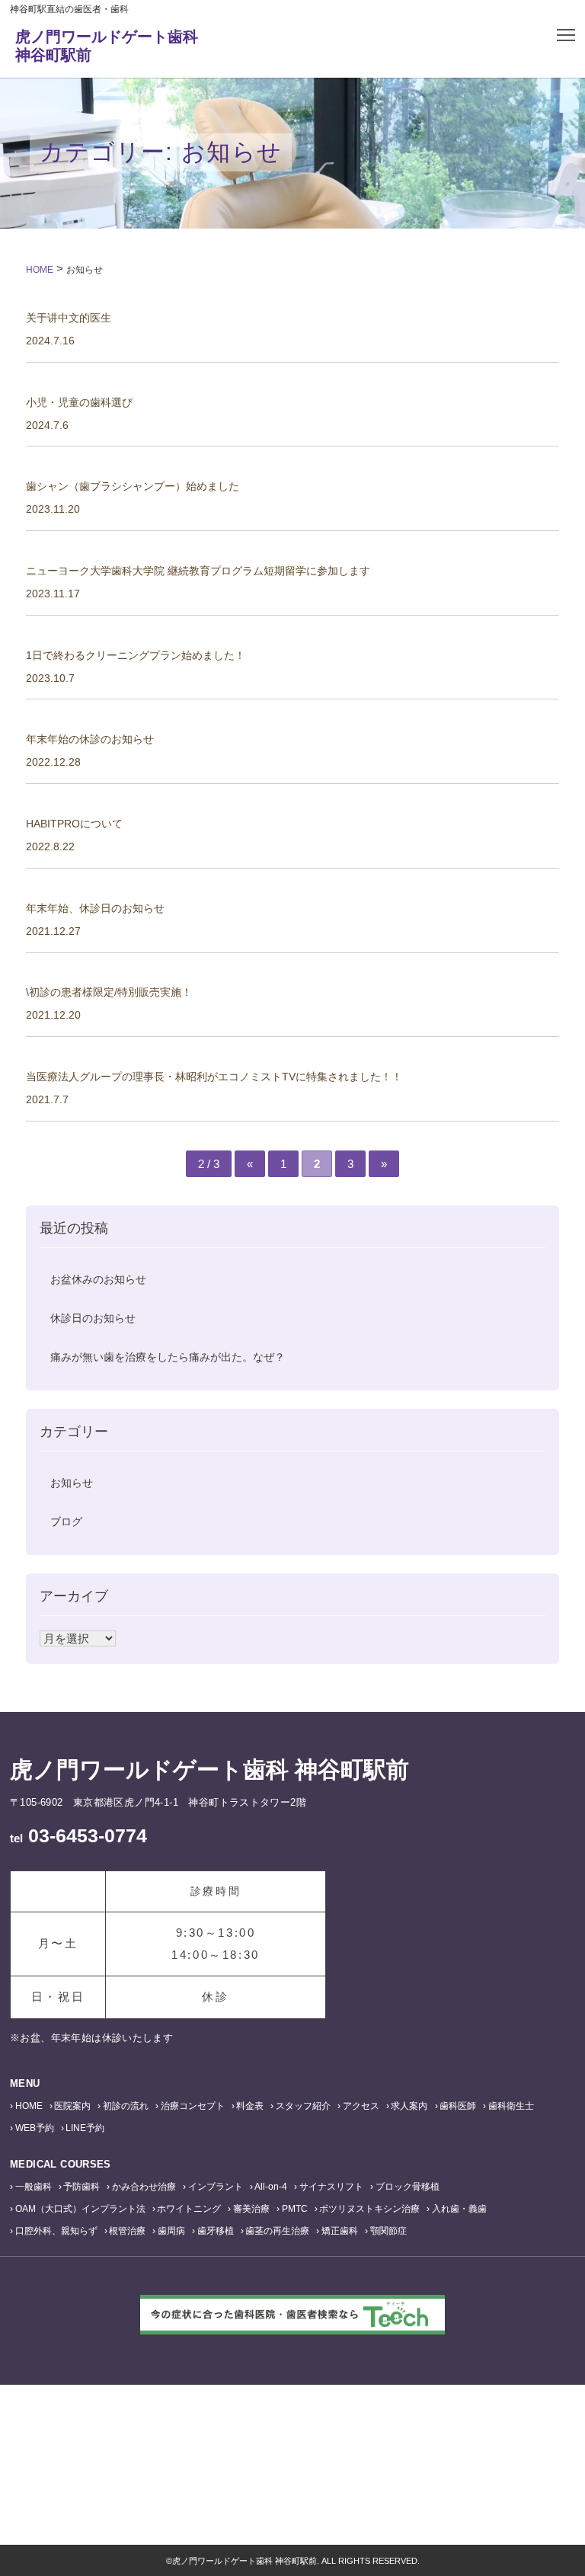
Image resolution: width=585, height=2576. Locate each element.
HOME (29, 2106)
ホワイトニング (189, 2209)
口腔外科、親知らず (56, 2231)
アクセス (361, 2106)
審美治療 (251, 2209)
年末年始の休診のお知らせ (90, 739)
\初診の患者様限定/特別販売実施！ (109, 992)
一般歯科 (34, 2187)
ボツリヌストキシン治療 (369, 2209)
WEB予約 (35, 2128)
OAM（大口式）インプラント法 (80, 2209)
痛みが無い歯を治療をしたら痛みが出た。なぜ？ (168, 1357)
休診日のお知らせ (93, 1318)
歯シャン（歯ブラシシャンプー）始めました (133, 486)
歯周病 (171, 2231)
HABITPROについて (74, 824)
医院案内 (72, 2106)
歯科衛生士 (511, 2106)
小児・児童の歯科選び (79, 402)
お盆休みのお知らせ (98, 1279)
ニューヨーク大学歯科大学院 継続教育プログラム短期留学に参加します (198, 571)
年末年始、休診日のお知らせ (95, 908)
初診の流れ (126, 2106)
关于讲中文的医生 (69, 318)
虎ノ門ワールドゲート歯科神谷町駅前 (107, 46)
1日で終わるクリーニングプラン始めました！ (136, 655)
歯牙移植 (216, 2231)
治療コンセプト (193, 2106)
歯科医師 (458, 2106)
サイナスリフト (331, 2187)
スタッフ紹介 (303, 2106)
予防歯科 (82, 2187)
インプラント (216, 2187)
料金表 (250, 2106)
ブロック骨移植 (408, 2187)
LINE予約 (85, 2128)
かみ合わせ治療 (144, 2187)
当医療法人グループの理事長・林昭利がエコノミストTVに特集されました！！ (214, 1077)
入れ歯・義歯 (459, 2209)
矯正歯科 (340, 2231)
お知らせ (72, 1483)
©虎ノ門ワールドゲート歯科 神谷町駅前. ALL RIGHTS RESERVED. (293, 2561)
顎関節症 (388, 2231)
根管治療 (127, 2231)
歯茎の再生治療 (277, 2231)
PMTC (295, 2209)
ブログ (66, 1522)
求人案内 (409, 2106)
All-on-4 (271, 2187)
